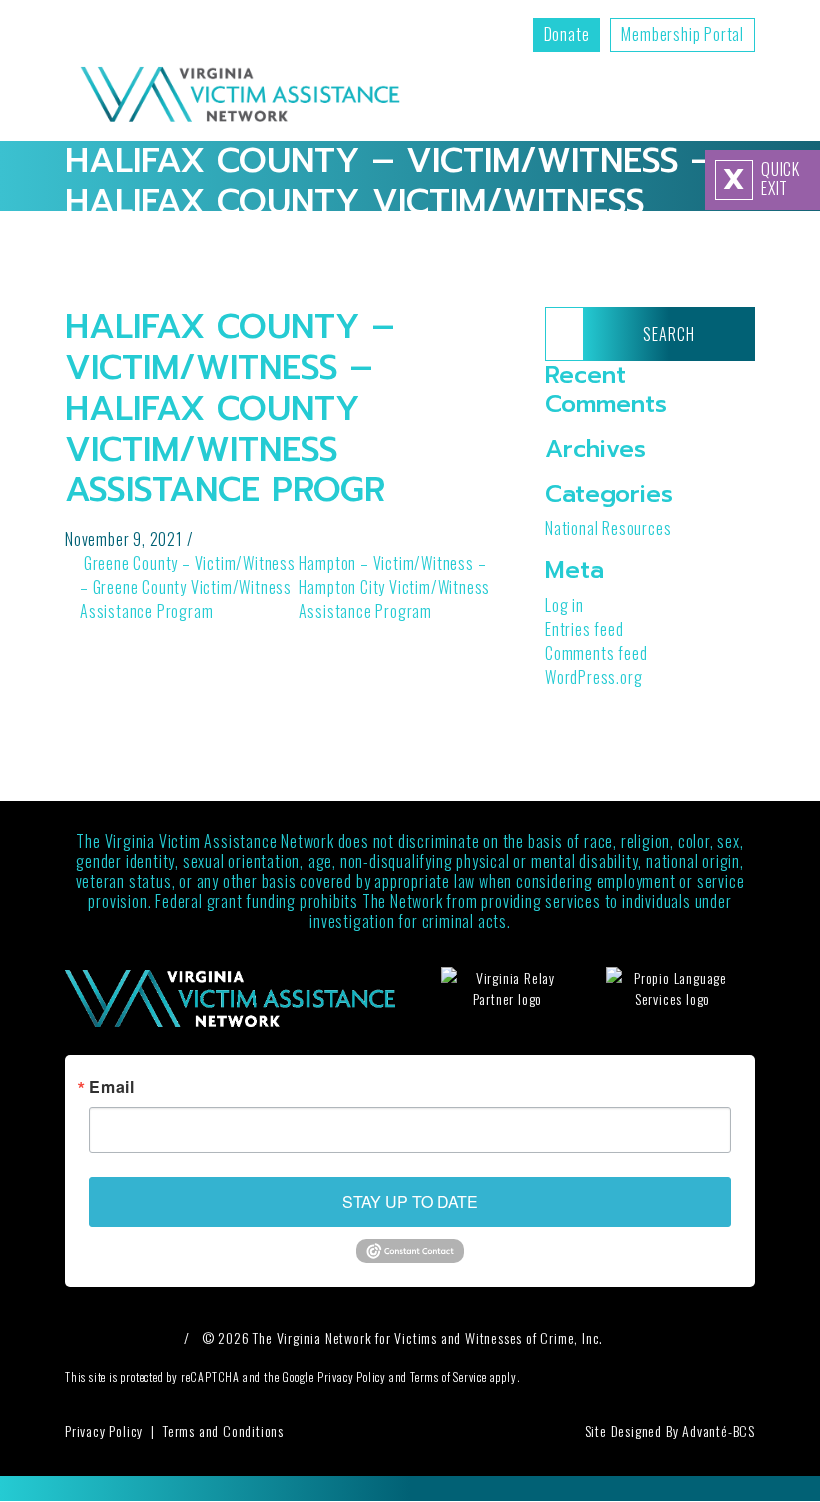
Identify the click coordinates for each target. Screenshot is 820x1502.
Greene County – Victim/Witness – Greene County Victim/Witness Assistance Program (188, 587)
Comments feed (596, 653)
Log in (564, 605)
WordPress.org (593, 677)
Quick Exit (761, 179)
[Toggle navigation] (744, 96)
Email (112, 1087)
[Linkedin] (155, 1337)
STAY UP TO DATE (410, 1201)
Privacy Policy (104, 1430)
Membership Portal (682, 34)
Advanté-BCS (718, 1430)
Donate (567, 34)
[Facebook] (83, 1337)
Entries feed (584, 629)
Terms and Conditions (223, 1430)
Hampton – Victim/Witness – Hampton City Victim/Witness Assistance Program (395, 587)
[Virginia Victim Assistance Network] (240, 96)
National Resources (608, 528)
